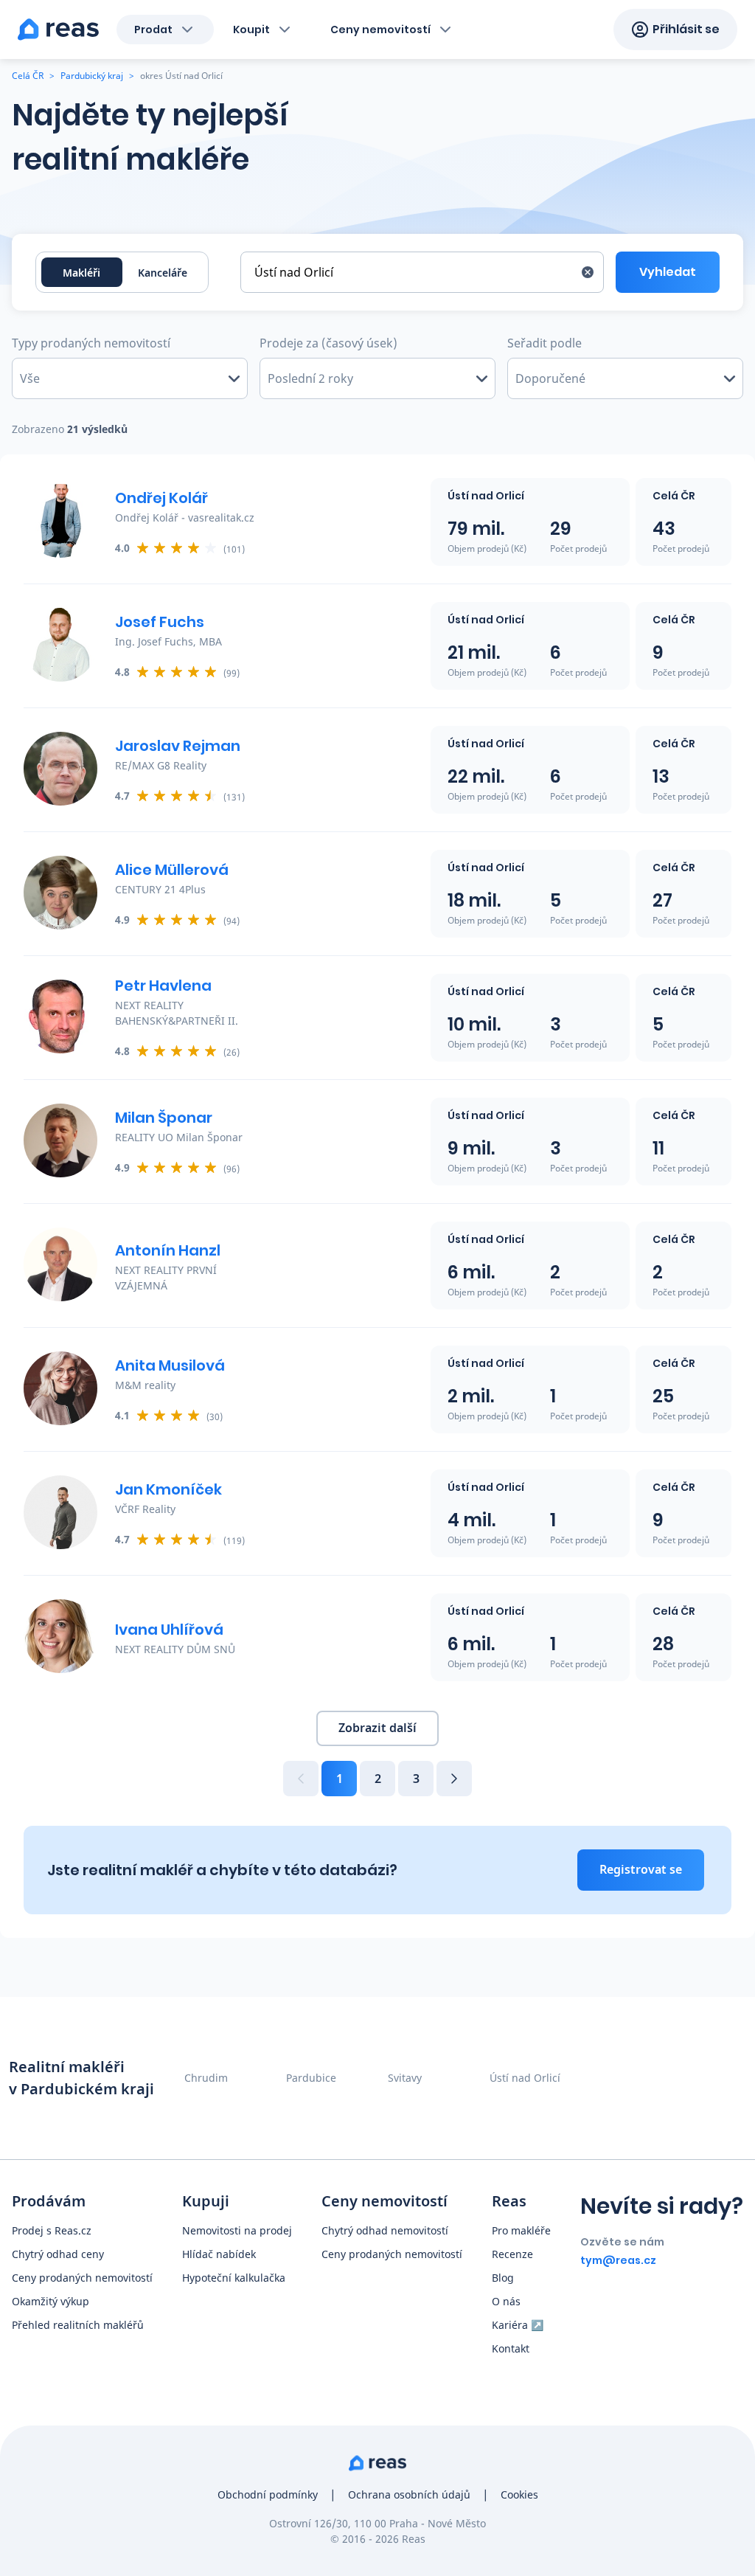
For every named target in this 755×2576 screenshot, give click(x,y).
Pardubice (311, 2078)
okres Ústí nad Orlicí (181, 76)
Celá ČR (28, 76)
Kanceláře (163, 273)
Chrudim (206, 2078)
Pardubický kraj (92, 76)
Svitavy (405, 2078)
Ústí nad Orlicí (525, 2078)
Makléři (81, 273)
